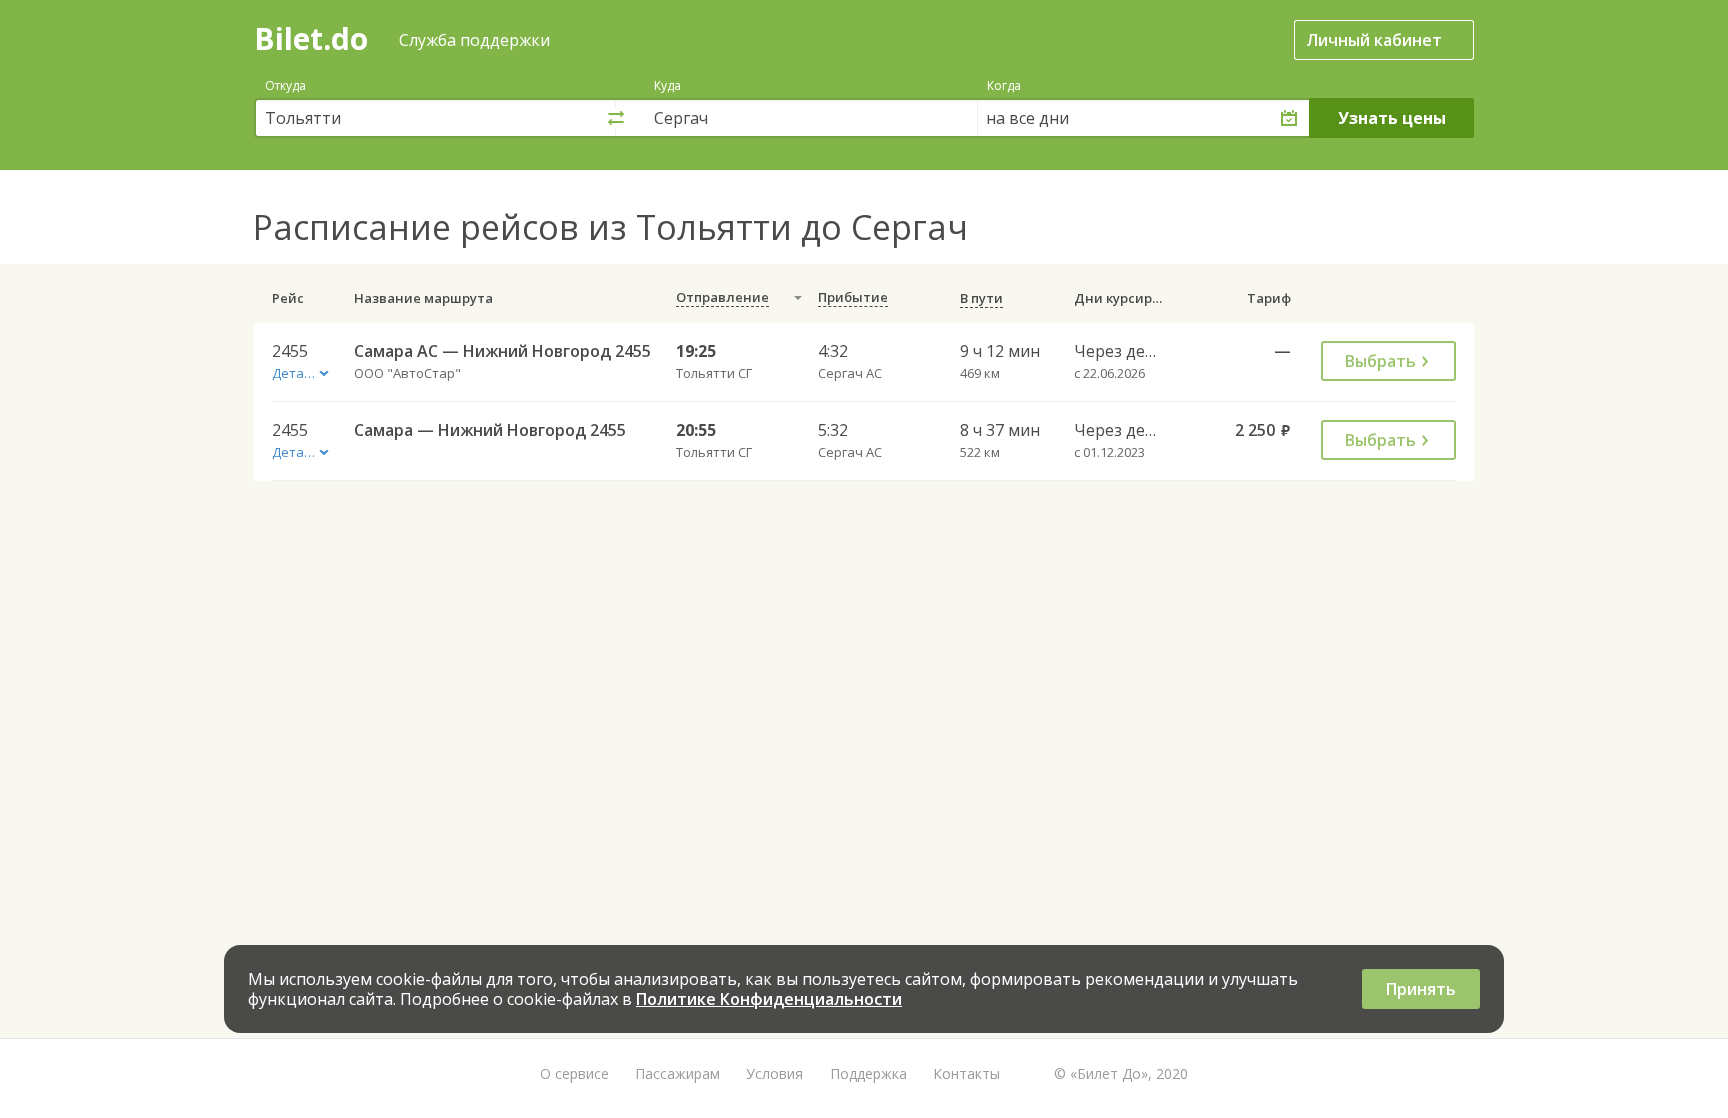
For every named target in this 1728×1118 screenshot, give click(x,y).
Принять (1421, 989)
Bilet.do (311, 38)
